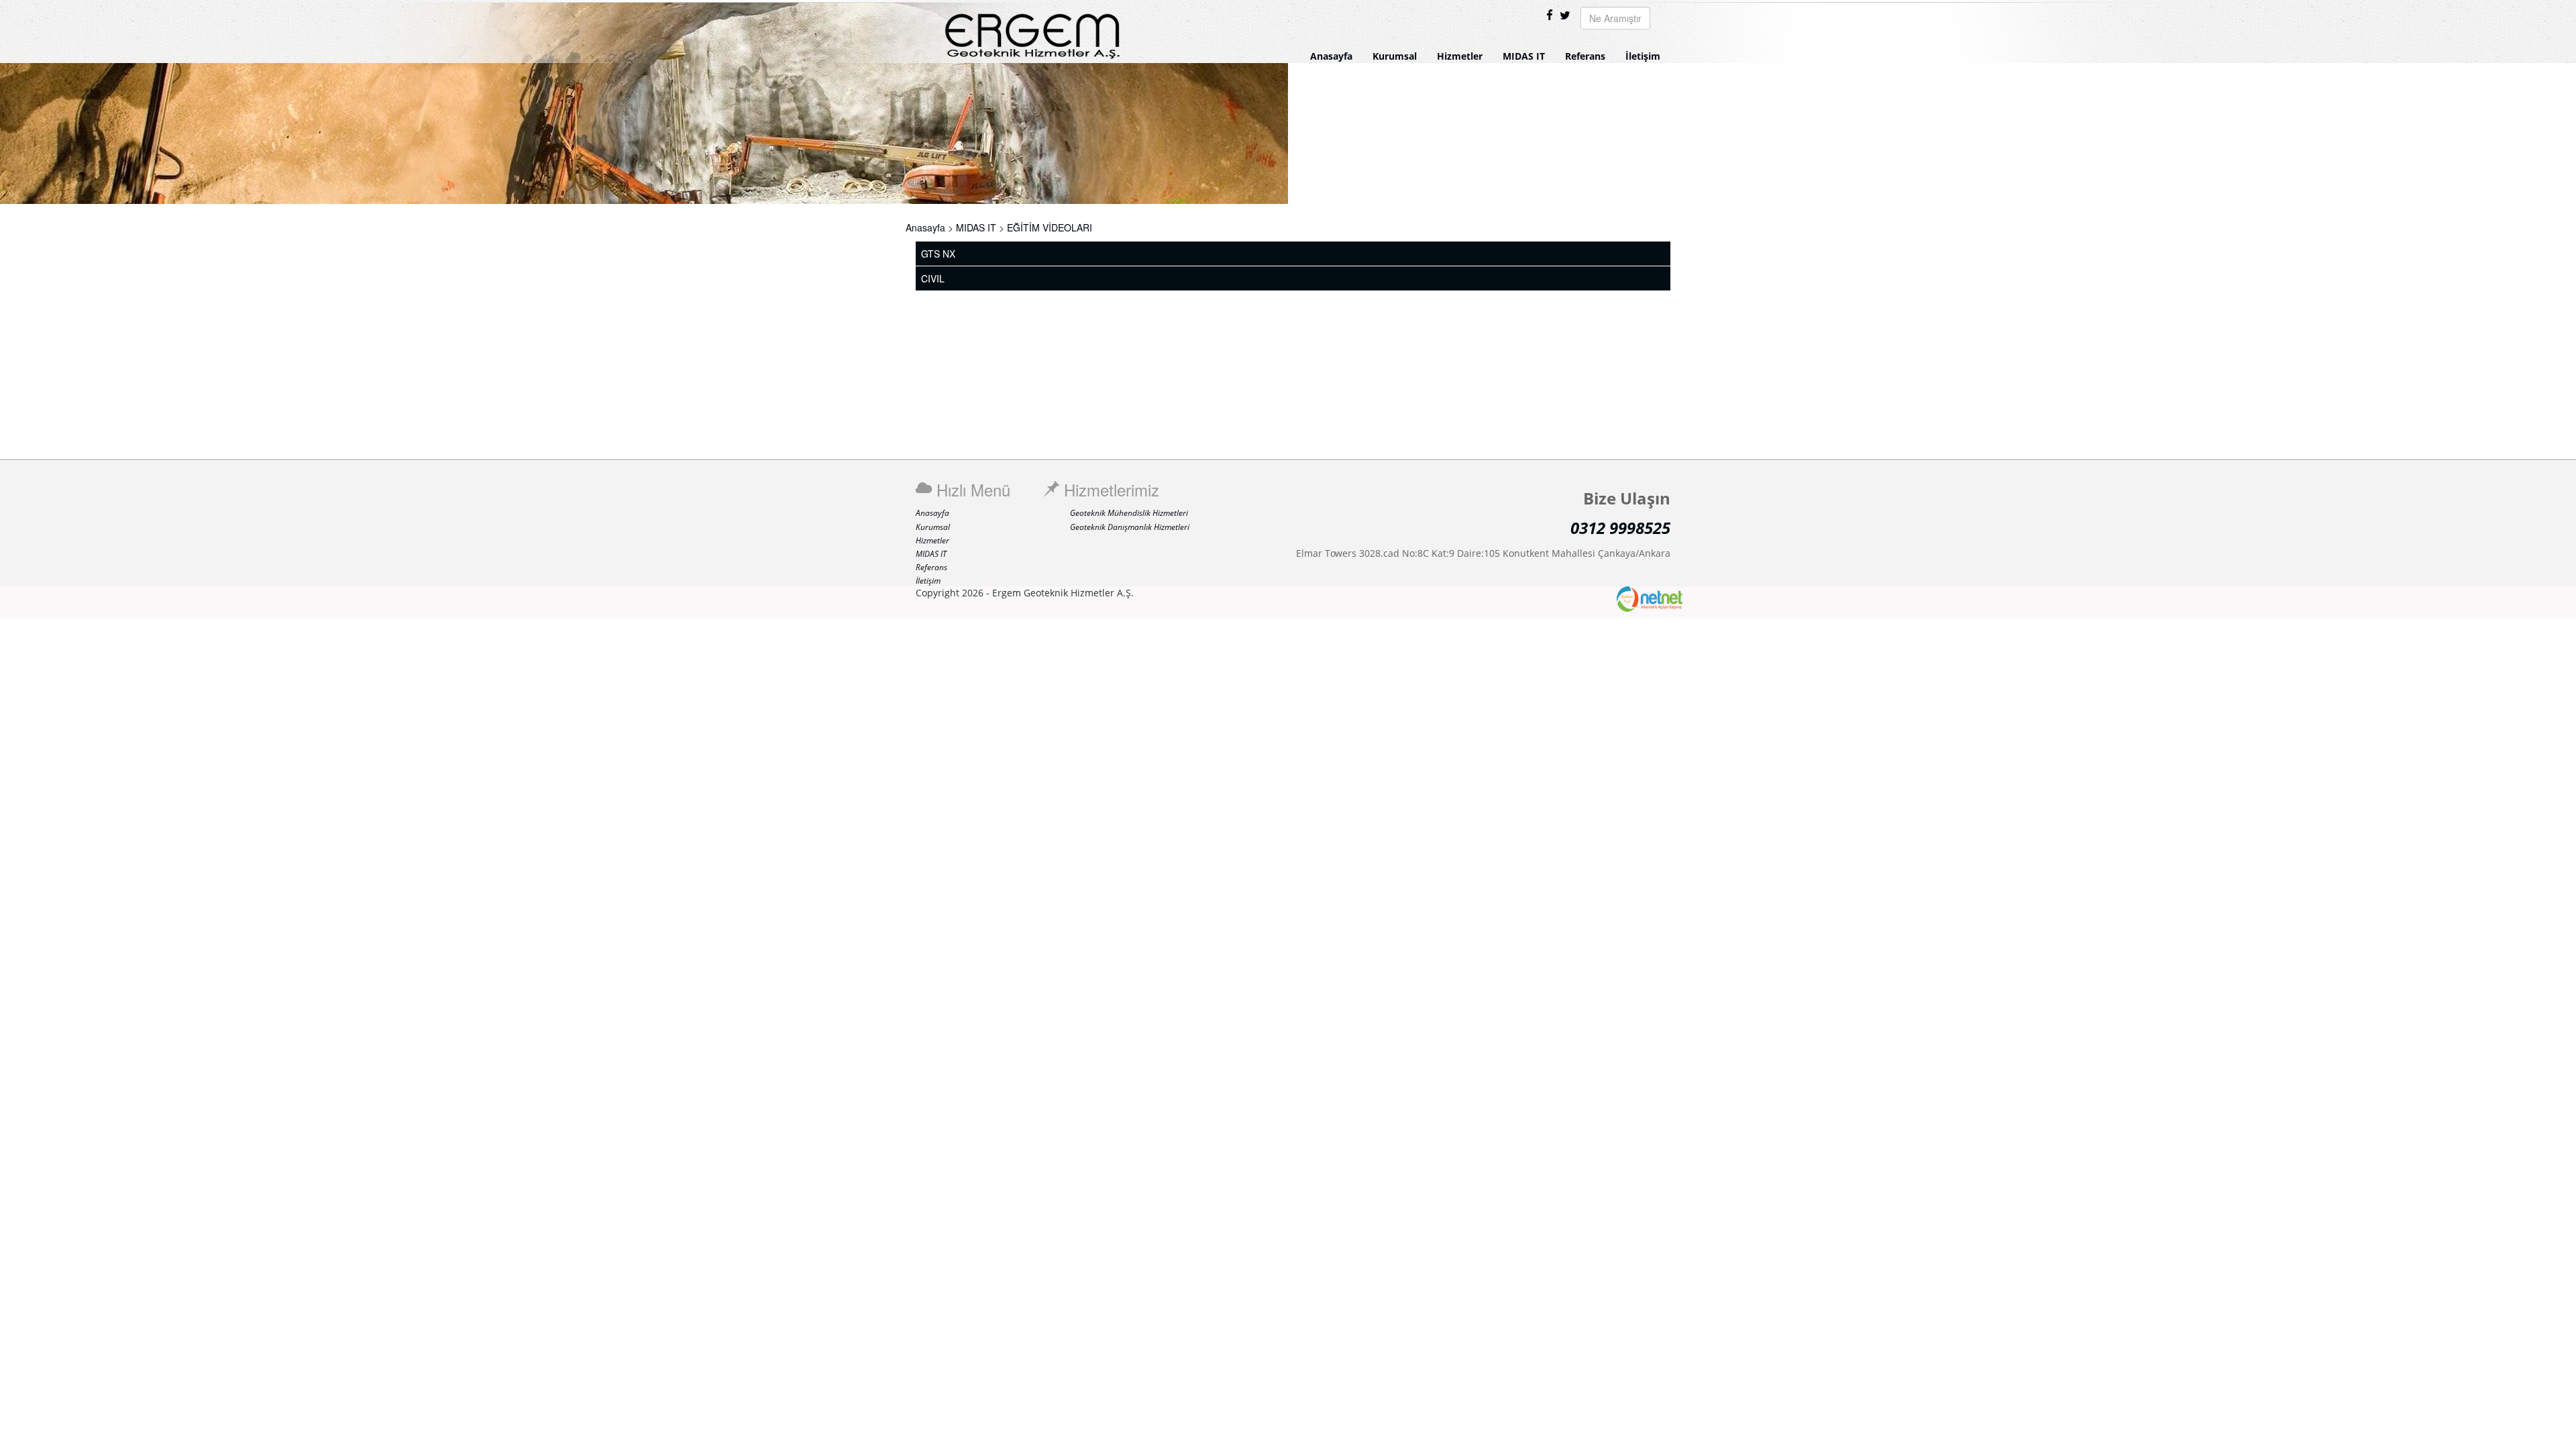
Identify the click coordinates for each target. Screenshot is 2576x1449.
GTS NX (938, 254)
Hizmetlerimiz (1109, 489)
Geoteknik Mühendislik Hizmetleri (1129, 513)
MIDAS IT (1524, 56)
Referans (1585, 56)
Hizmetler (1460, 56)
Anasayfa (1331, 56)
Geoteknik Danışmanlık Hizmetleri (1130, 527)
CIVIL (933, 278)
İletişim (1643, 56)
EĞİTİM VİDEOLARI (1050, 227)
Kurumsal (1395, 56)
